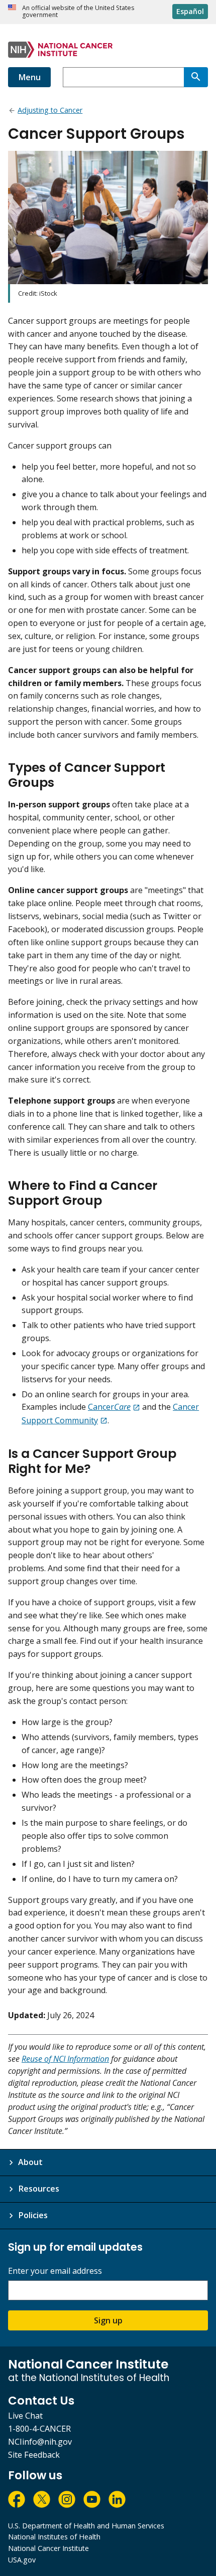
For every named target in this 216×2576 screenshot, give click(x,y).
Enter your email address (55, 2271)
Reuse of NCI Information (65, 2059)
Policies (33, 2215)
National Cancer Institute (48, 2548)
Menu (29, 77)
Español (190, 11)
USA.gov (22, 2560)
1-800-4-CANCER (39, 2429)
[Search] (196, 77)
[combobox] (123, 77)
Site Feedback (34, 2455)
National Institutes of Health (54, 2537)
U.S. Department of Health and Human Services (86, 2526)
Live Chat (25, 2416)
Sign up (108, 2320)
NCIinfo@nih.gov (40, 2442)
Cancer (109, 1407)
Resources (39, 2189)
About (30, 2162)
